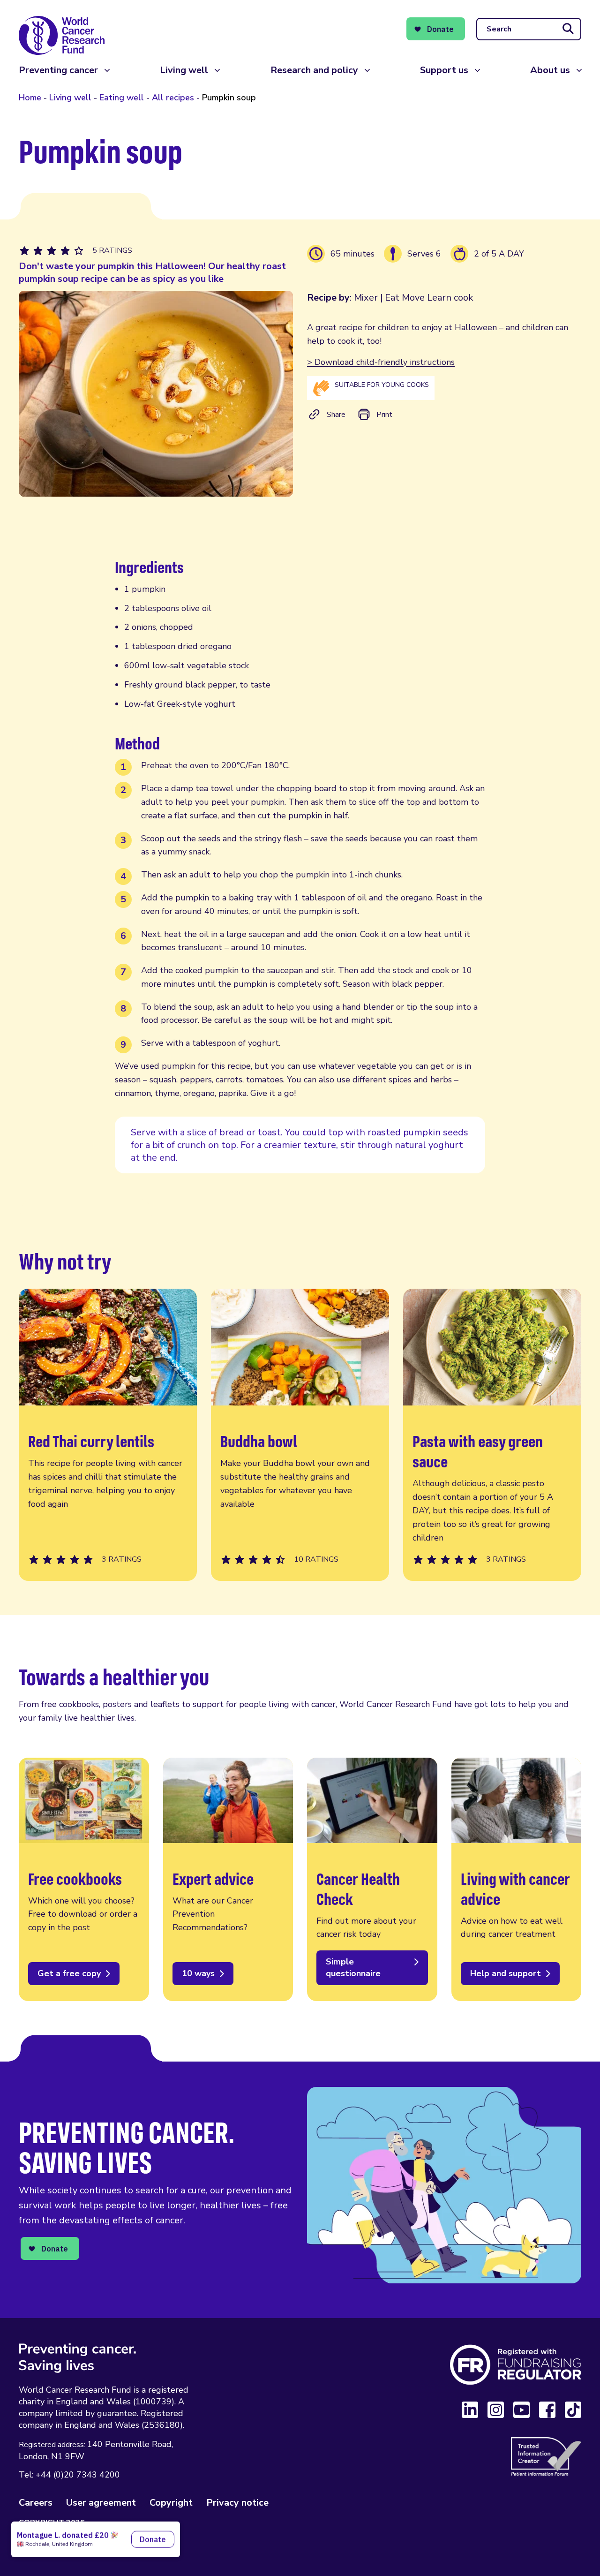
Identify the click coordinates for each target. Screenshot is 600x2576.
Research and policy (314, 70)
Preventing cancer (58, 70)
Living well (184, 70)
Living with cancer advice (517, 1879)
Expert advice (228, 1879)
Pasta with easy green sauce (492, 1435)
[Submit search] (568, 29)
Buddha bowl (300, 1435)
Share (336, 415)
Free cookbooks (84, 1879)
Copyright (171, 2503)
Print (384, 415)
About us (550, 70)
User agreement (101, 2503)
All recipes (173, 98)
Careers (36, 2503)
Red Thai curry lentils (108, 1435)
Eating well (122, 98)
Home (30, 98)
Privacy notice (237, 2503)
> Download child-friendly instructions (381, 362)
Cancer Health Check (372, 1879)
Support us (444, 70)
